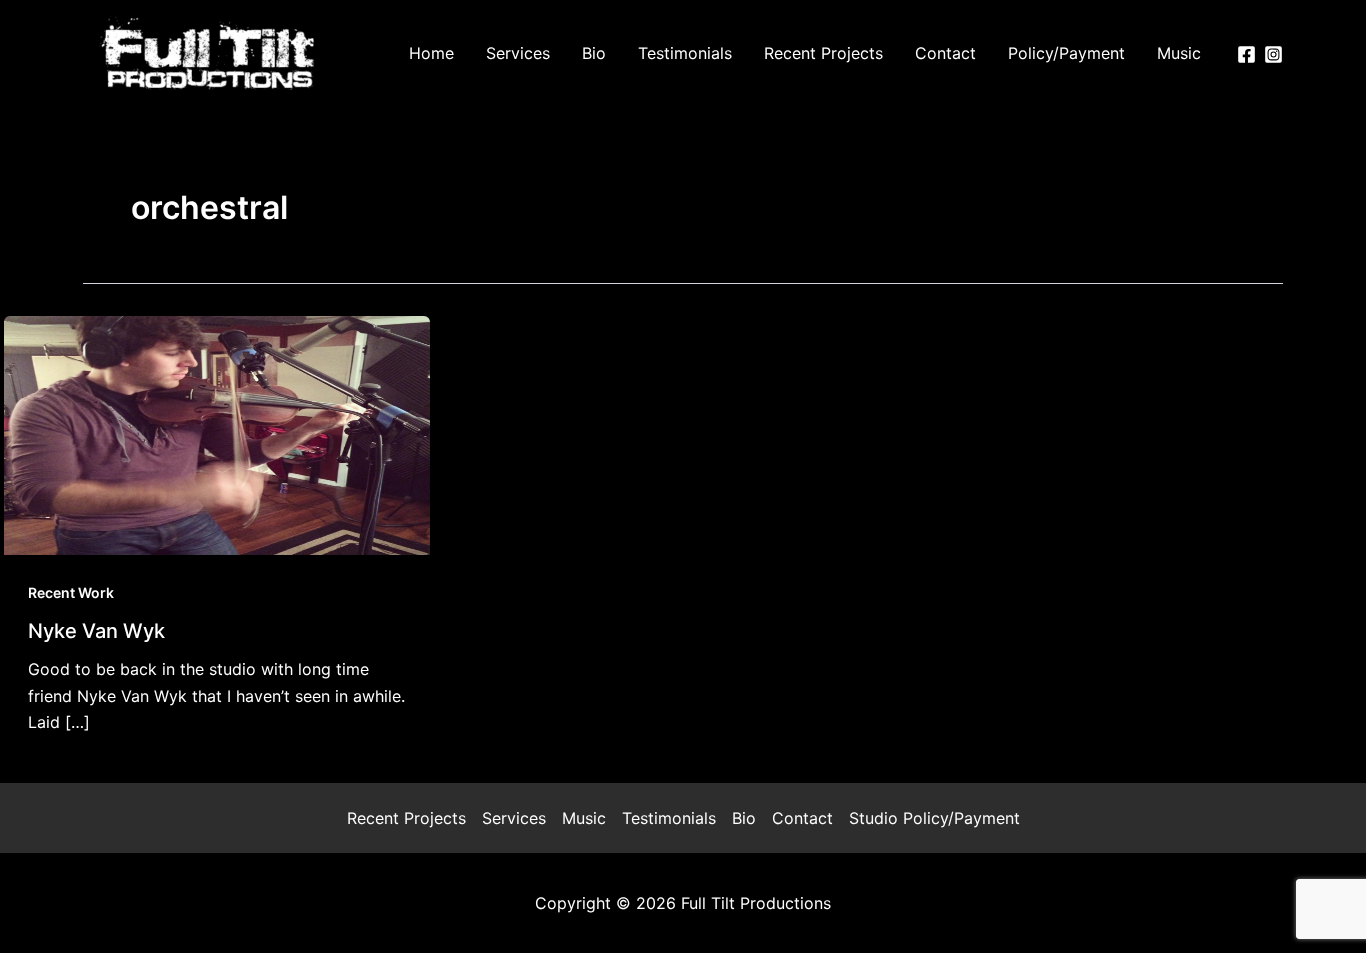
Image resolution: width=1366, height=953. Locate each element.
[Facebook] (1246, 54)
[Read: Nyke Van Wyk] (217, 434)
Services (514, 818)
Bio (744, 818)
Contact (802, 818)
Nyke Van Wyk (96, 631)
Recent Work (71, 592)
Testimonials (669, 818)
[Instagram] (1273, 54)
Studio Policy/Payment (934, 818)
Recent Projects (406, 818)
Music (584, 818)
